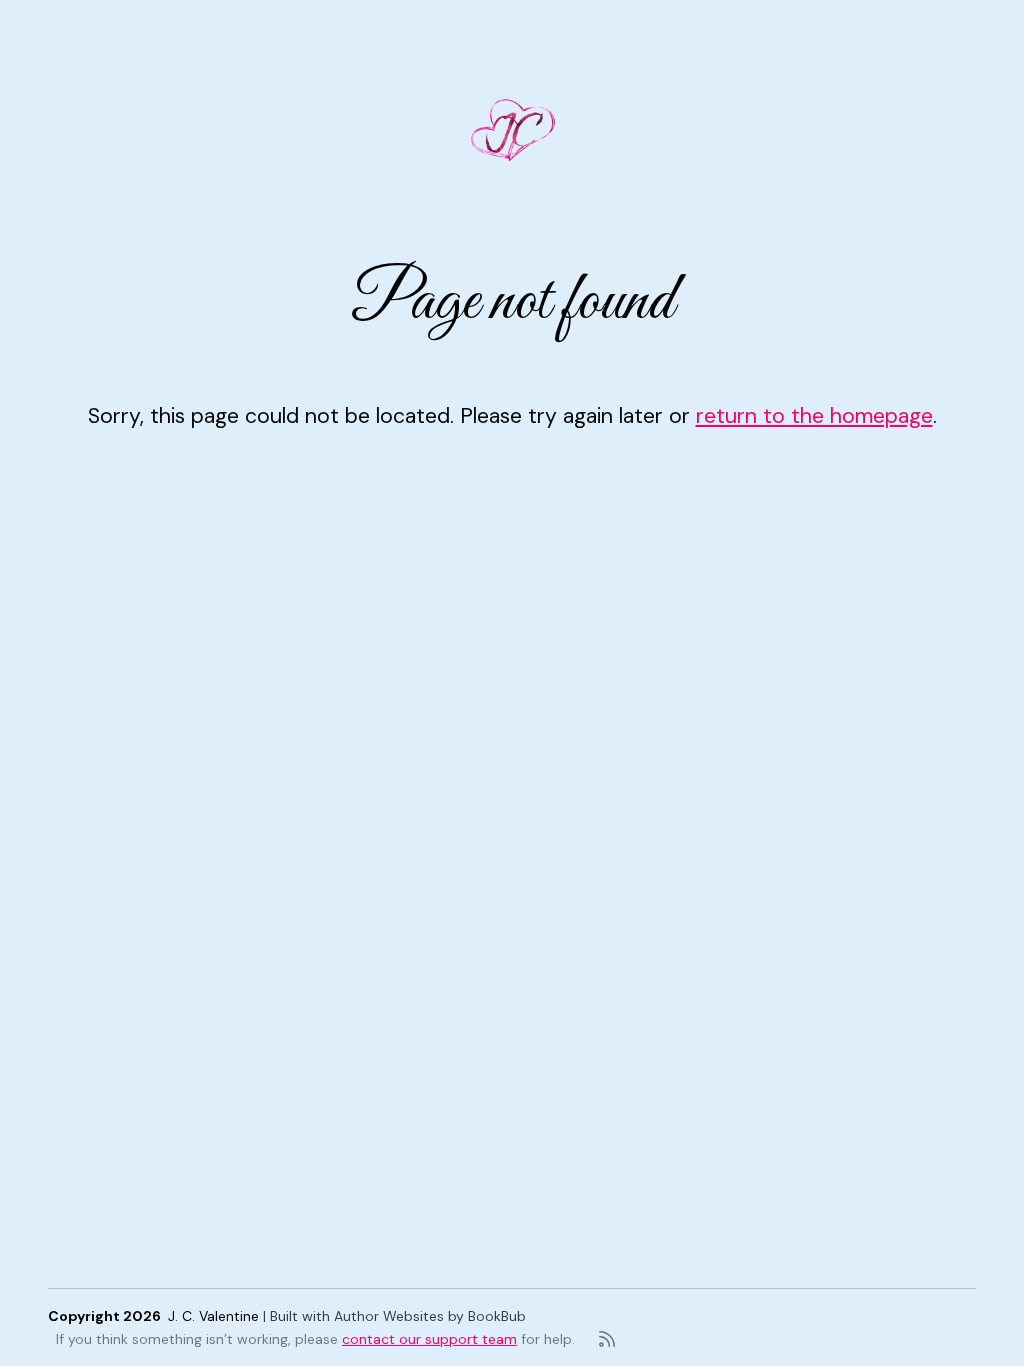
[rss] (607, 1339)
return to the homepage (814, 416)
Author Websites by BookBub (430, 1316)
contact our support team (429, 1339)
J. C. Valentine (213, 1316)
